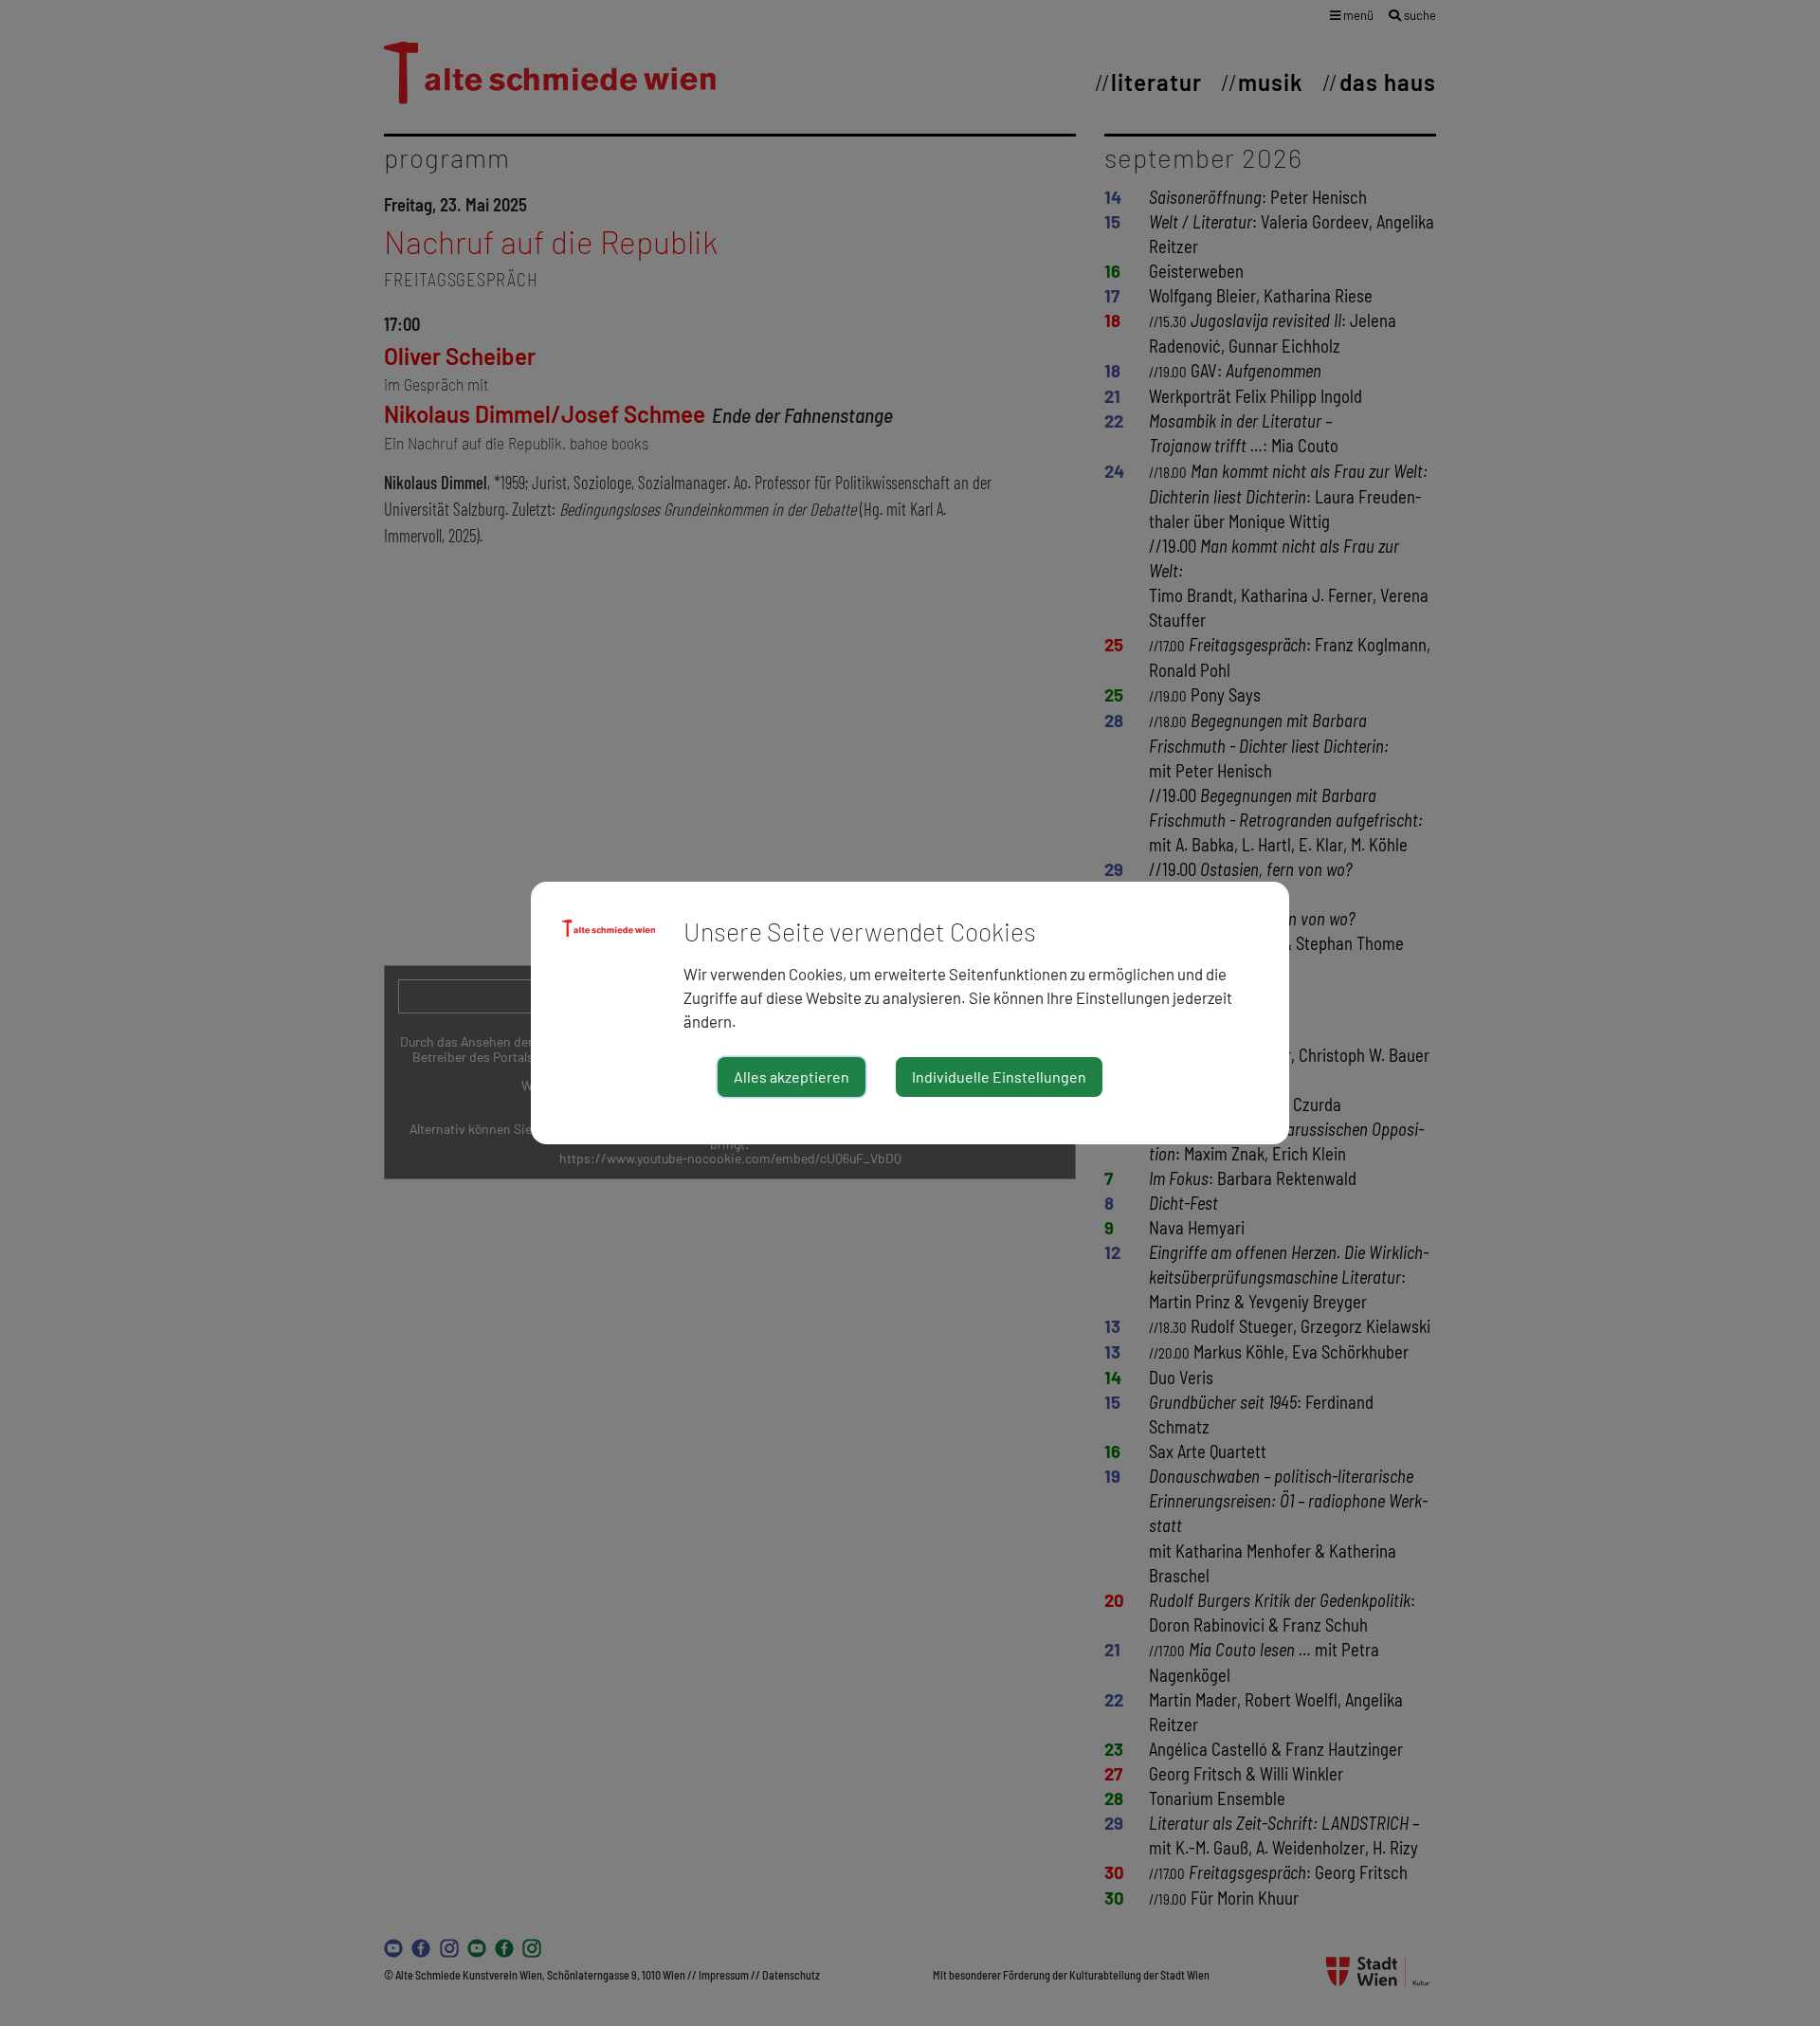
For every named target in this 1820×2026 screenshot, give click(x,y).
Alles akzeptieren (792, 1077)
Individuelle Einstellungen (999, 1077)
